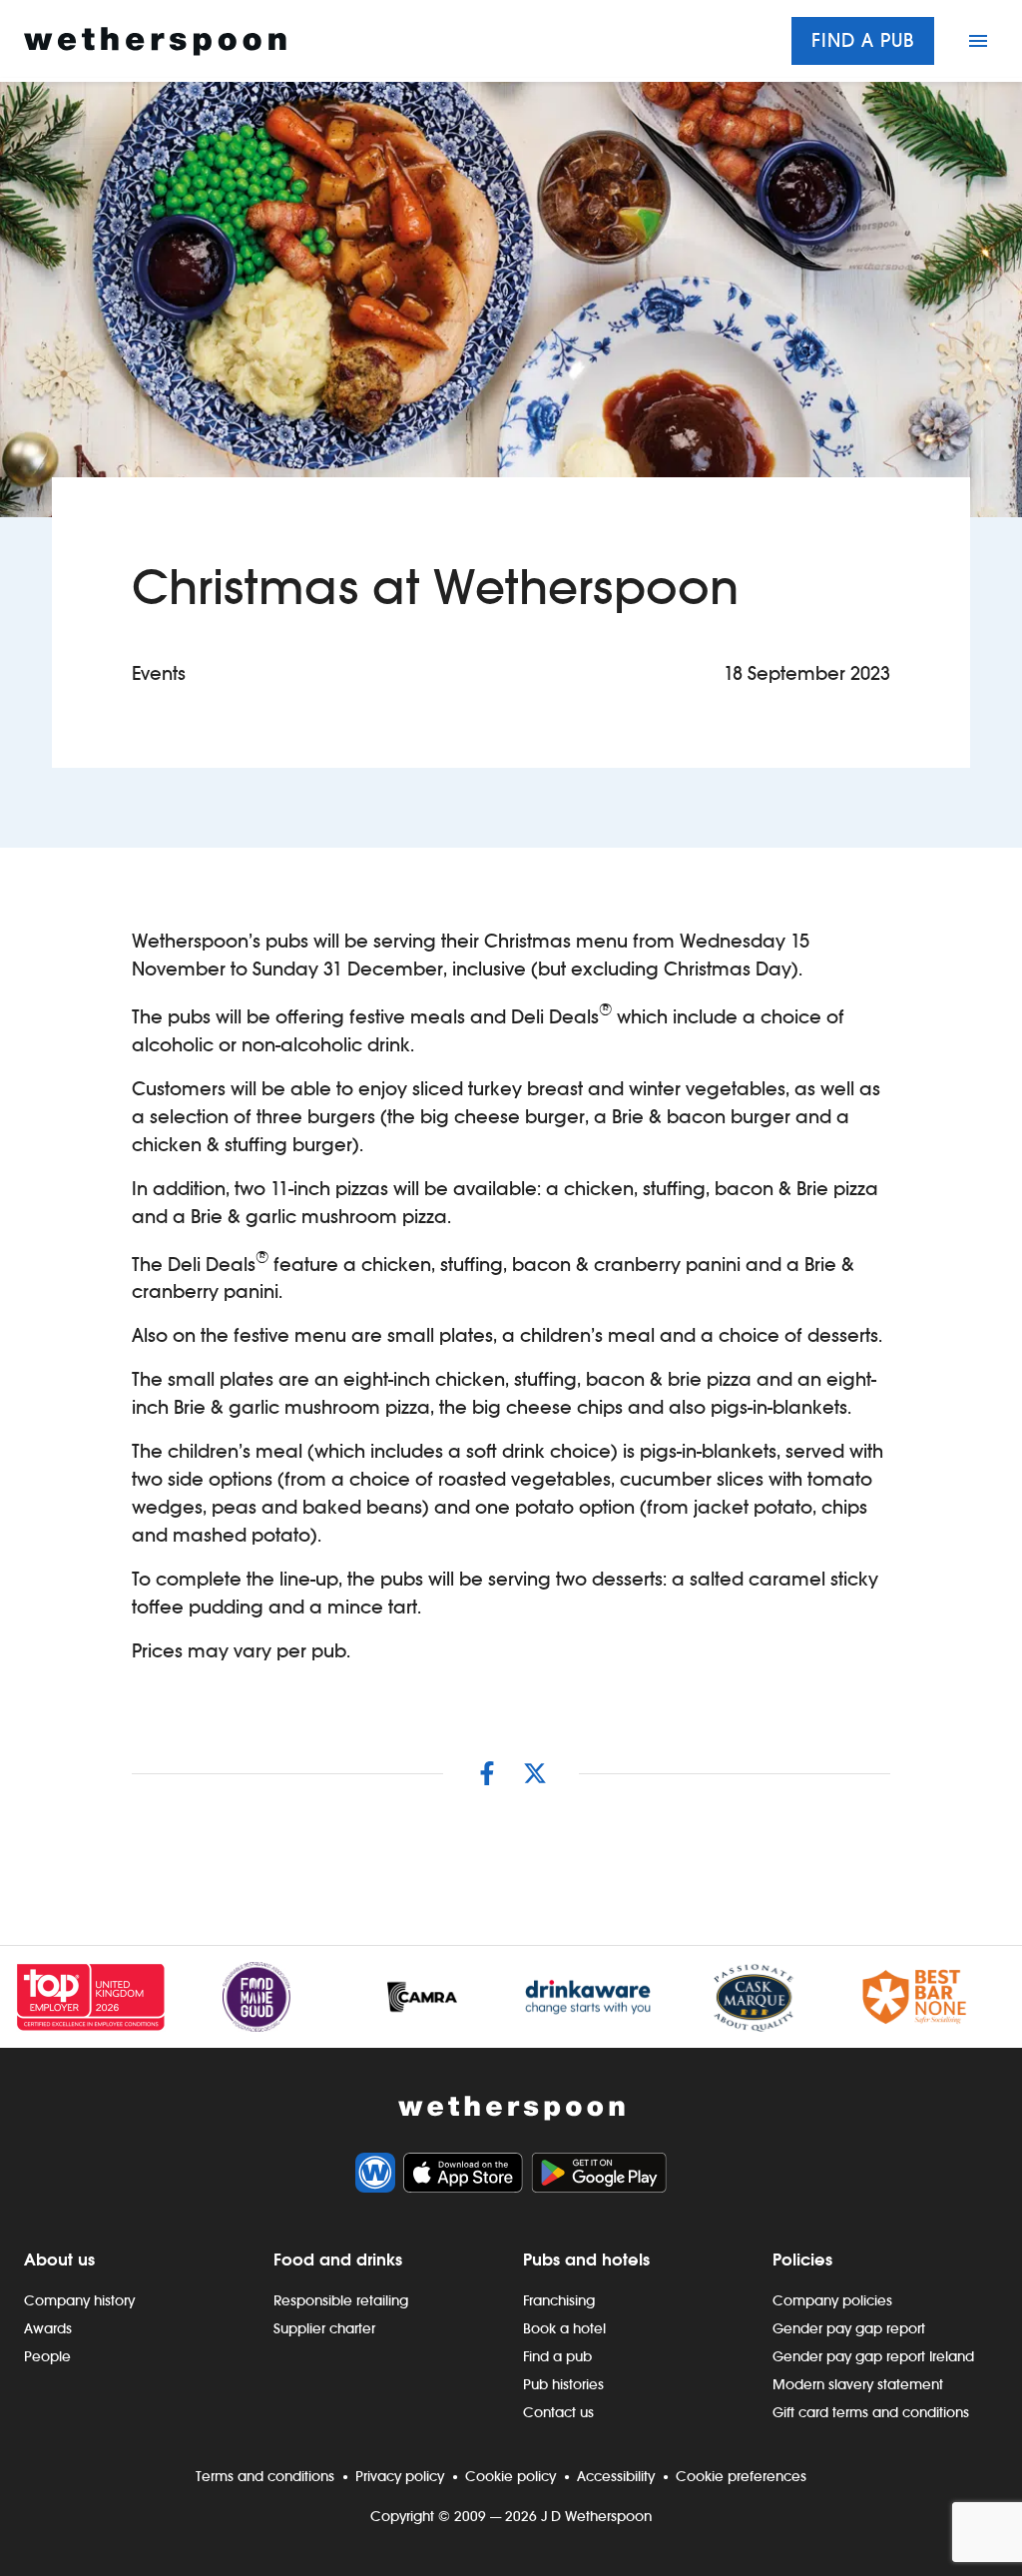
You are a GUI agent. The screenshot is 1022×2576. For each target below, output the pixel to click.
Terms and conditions (265, 2476)
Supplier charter (324, 2328)
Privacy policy (400, 2476)
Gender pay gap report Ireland (873, 2356)
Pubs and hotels (586, 2259)
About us (59, 2259)
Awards (48, 2328)
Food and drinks (338, 2259)
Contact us (558, 2412)
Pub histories (563, 2384)
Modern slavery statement (858, 2384)
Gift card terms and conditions (871, 2412)
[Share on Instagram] (487, 1773)
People (47, 2356)
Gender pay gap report (849, 2328)
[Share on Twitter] (535, 1773)
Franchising (559, 2300)
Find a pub (863, 40)
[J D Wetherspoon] (155, 41)
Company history (79, 2300)
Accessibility (616, 2476)
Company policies (832, 2300)
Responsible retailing (341, 2300)
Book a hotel (564, 2328)
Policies (802, 2259)
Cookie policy (511, 2476)
